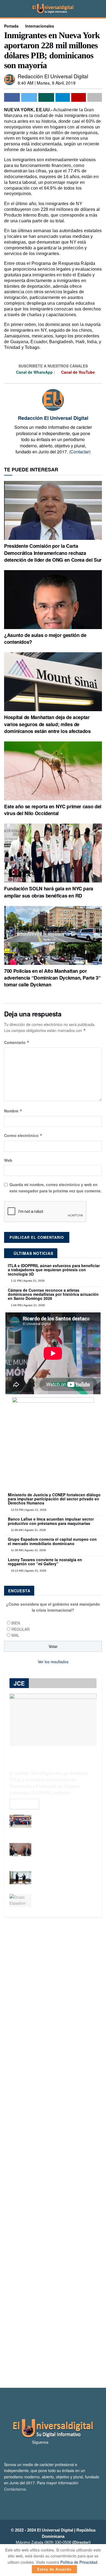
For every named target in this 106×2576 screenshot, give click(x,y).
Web (8, 1160)
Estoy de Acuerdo (54, 2569)
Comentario (17, 1042)
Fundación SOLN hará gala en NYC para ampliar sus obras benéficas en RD (49, 892)
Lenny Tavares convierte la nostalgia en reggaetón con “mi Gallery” (45, 1562)
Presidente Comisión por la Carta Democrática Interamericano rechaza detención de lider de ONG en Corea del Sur (53, 553)
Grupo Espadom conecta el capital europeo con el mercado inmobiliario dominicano (52, 1541)
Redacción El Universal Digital (53, 76)
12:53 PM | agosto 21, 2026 (28, 1510)
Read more (24, 1804)
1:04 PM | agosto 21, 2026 (27, 1305)
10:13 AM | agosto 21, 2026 (28, 1571)
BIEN (16, 1623)
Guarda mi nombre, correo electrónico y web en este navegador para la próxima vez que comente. (56, 1187)
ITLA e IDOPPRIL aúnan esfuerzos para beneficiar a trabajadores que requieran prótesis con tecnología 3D (54, 1270)
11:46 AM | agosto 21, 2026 (28, 1530)
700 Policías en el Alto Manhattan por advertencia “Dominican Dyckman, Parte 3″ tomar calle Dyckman (52, 978)
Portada (11, 26)
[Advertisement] (53, 2152)
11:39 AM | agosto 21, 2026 (28, 1550)
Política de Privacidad (79, 2562)
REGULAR (21, 1629)
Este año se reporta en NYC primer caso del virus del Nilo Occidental (53, 810)
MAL (15, 1635)
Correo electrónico (23, 1135)
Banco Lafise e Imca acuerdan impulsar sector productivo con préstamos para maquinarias (51, 1521)
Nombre (13, 1111)
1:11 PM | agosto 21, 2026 (27, 1281)
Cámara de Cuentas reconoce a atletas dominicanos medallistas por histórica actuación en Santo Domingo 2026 (53, 1294)
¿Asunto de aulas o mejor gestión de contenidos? (45, 638)
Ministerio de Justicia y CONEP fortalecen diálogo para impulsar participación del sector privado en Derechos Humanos (54, 1499)
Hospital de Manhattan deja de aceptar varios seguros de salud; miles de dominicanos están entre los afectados (47, 724)
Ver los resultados (53, 1662)
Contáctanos (15, 2489)
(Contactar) (80, 452)
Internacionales (40, 26)
